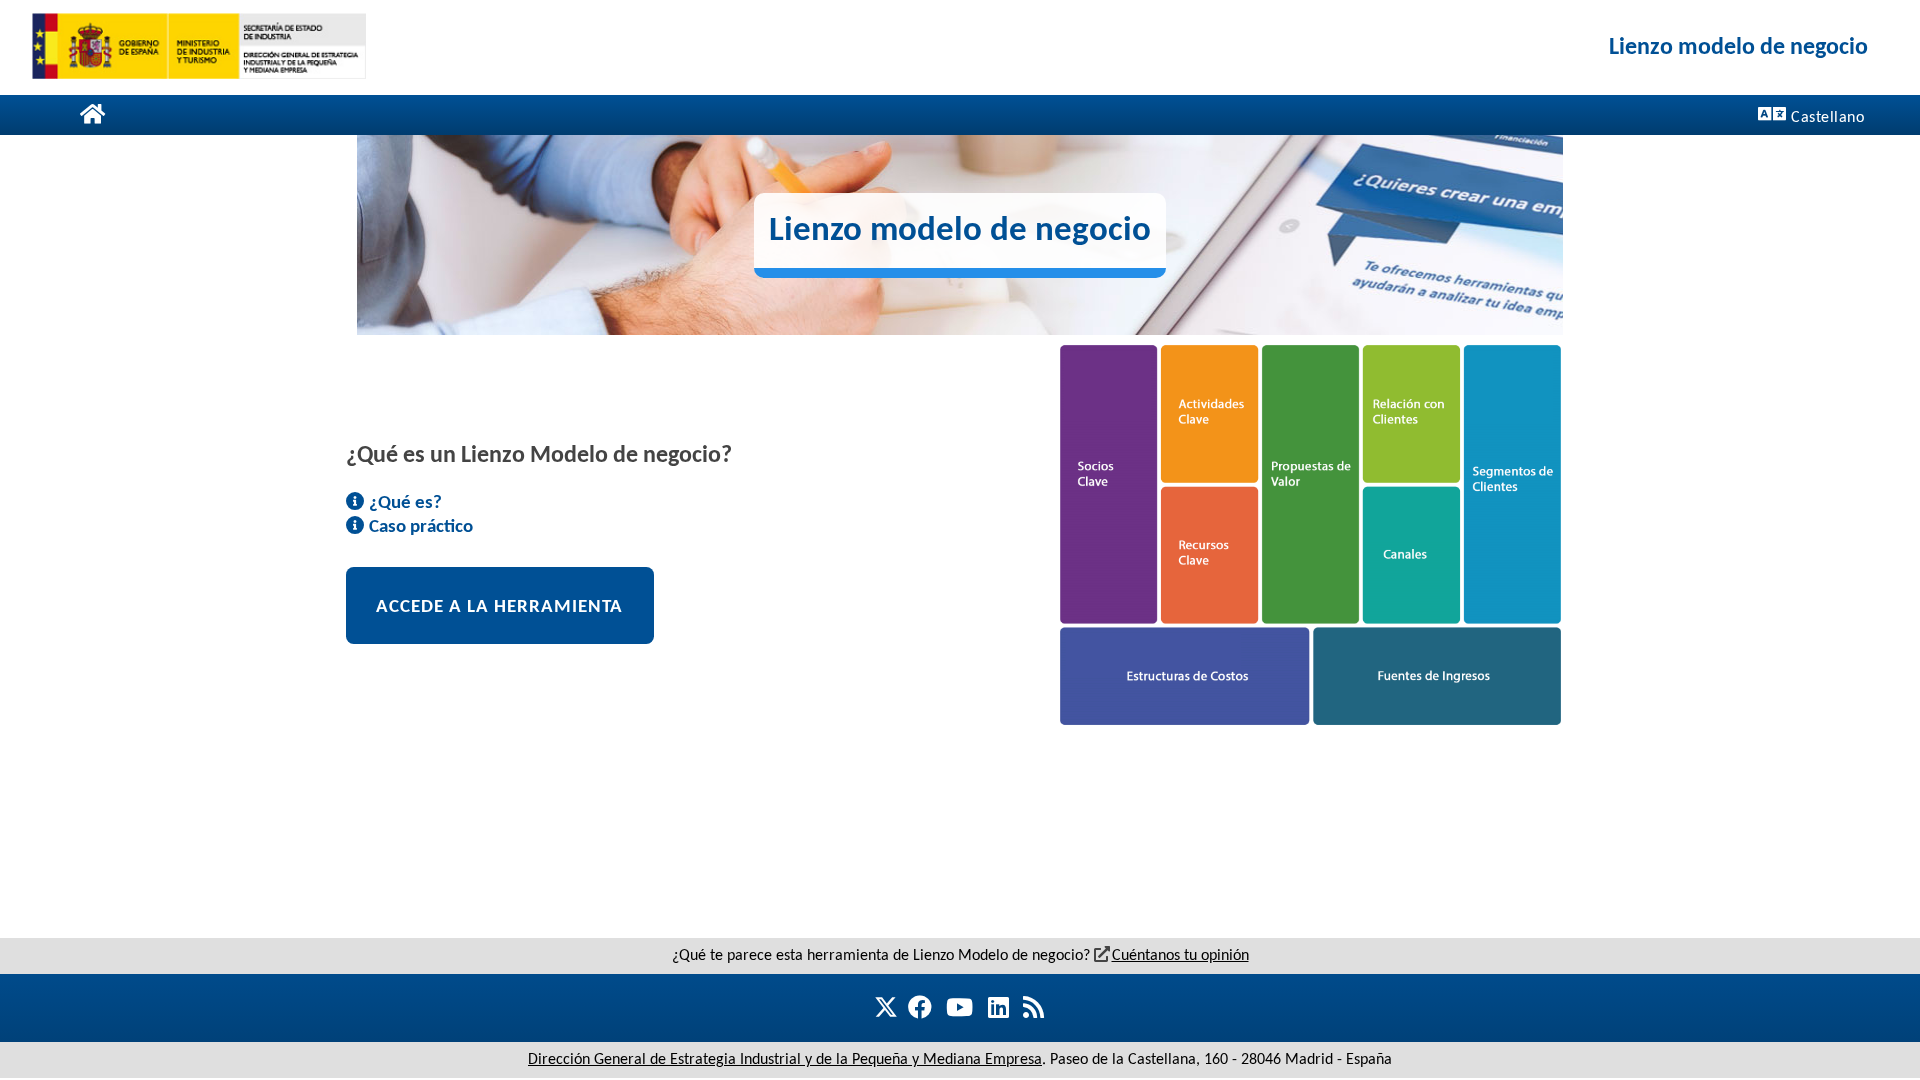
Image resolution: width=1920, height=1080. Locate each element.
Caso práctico (419, 525)
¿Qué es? (403, 501)
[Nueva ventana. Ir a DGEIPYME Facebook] (916, 1007)
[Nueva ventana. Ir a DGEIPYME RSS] (1033, 1007)
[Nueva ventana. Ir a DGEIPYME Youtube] (959, 1007)
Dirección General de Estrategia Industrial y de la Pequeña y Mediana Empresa (785, 1058)
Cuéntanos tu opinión (1180, 954)
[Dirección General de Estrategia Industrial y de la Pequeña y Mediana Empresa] (199, 47)
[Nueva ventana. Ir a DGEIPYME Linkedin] (998, 1007)
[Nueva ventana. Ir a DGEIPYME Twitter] (893, 1009)
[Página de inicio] (92, 114)
